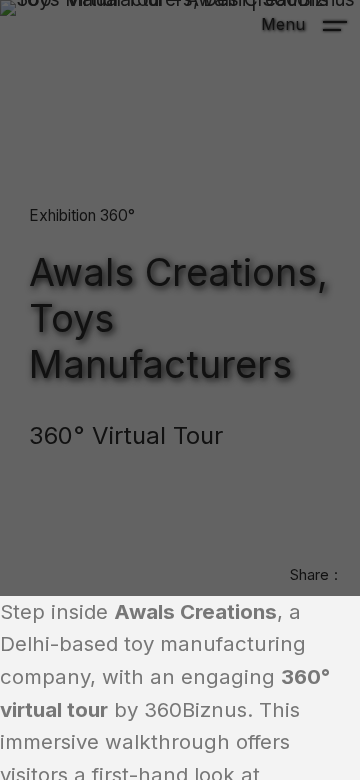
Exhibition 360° (82, 215)
